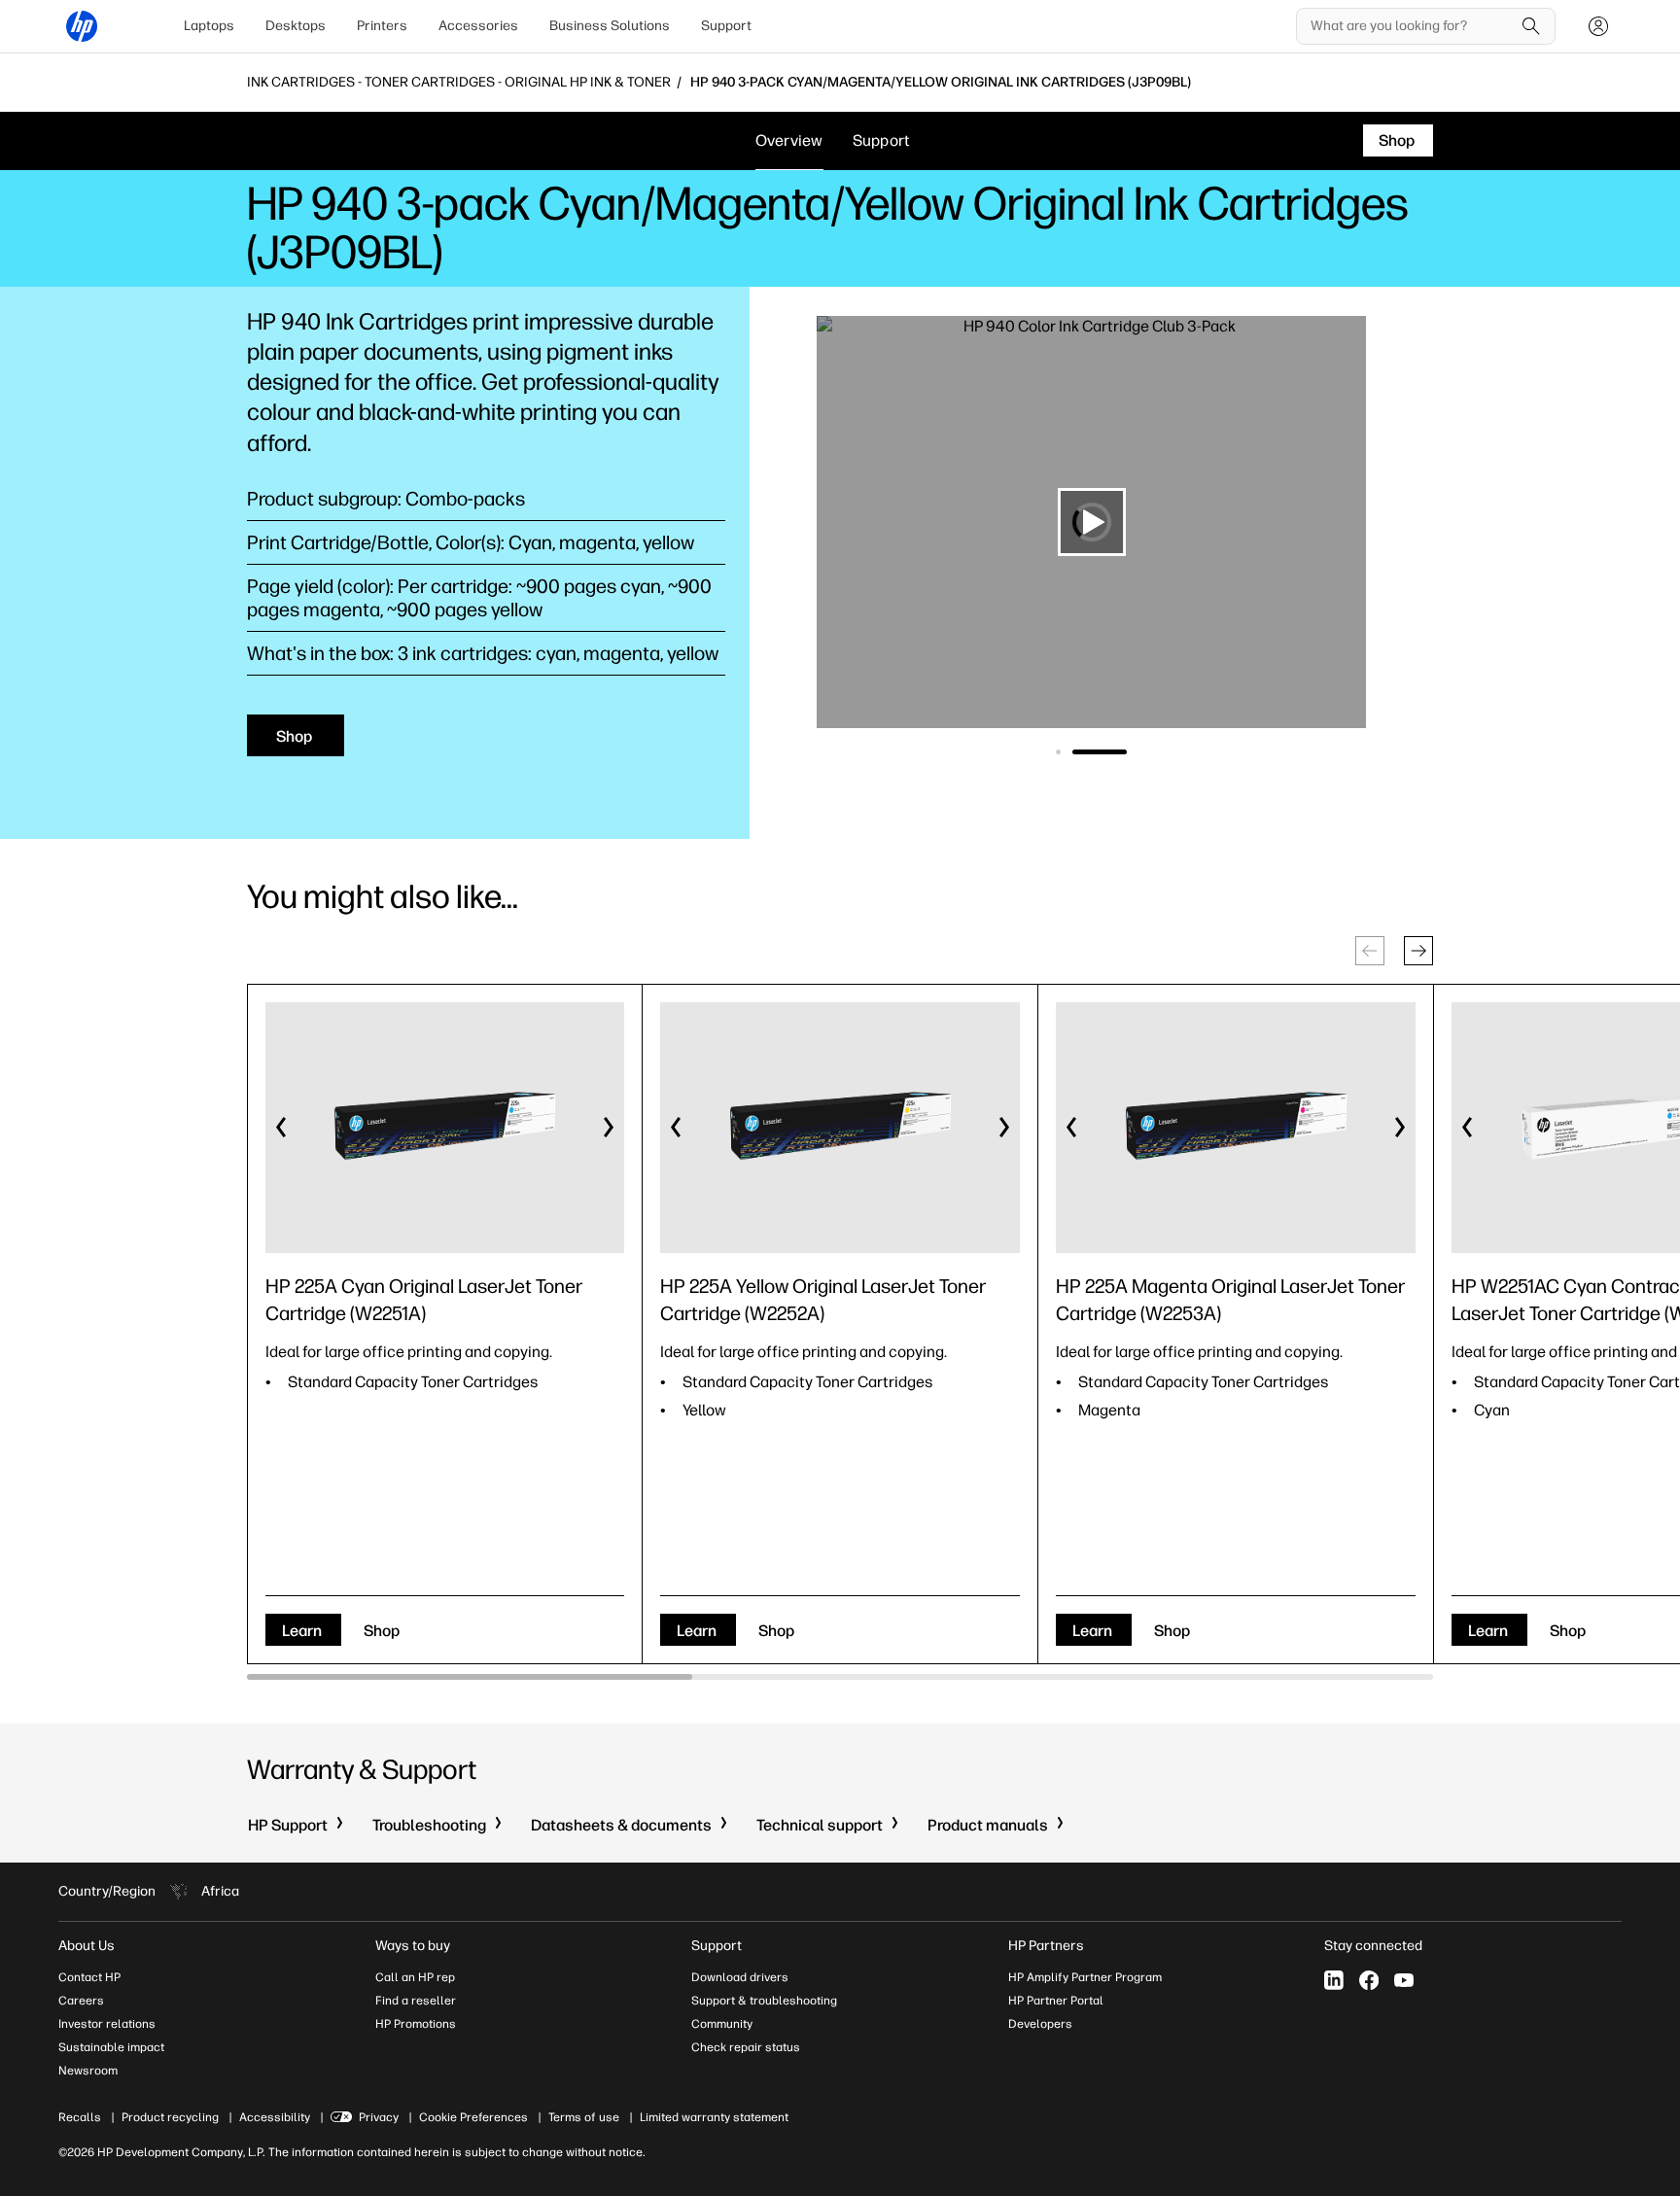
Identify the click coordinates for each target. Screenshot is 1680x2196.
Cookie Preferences (473, 2117)
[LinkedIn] (1334, 1980)
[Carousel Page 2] (1124, 752)
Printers (382, 26)
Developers (1040, 2024)
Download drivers (740, 1977)
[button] (1418, 951)
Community (722, 2024)
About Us (87, 1946)
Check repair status (746, 2047)
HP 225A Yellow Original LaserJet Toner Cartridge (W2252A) (823, 1300)
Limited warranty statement (714, 2117)
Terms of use (584, 2117)
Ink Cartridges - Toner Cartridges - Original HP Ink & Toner (459, 83)
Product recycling (170, 2117)
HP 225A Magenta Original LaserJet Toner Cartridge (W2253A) (1230, 1300)
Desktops (296, 26)
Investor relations (107, 2024)
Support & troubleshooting (764, 2001)
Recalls (80, 2117)
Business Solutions (610, 26)
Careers (81, 2001)
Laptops (209, 26)
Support (726, 26)
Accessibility (275, 2117)
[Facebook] (1369, 1980)
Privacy (379, 2117)
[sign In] (1598, 26)
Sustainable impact (111, 2047)
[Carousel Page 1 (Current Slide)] (1083, 752)
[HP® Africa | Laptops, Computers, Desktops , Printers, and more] (82, 26)
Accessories (478, 26)
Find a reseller (416, 2001)
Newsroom (88, 2071)
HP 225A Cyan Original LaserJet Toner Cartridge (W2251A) (424, 1300)
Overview (789, 140)
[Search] (1531, 26)
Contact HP (89, 1977)
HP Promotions (416, 2024)
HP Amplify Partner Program (1085, 1977)
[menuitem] (209, 26)
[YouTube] (1404, 1980)
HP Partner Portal (1056, 2001)
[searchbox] (1411, 26)
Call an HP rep (415, 1977)
